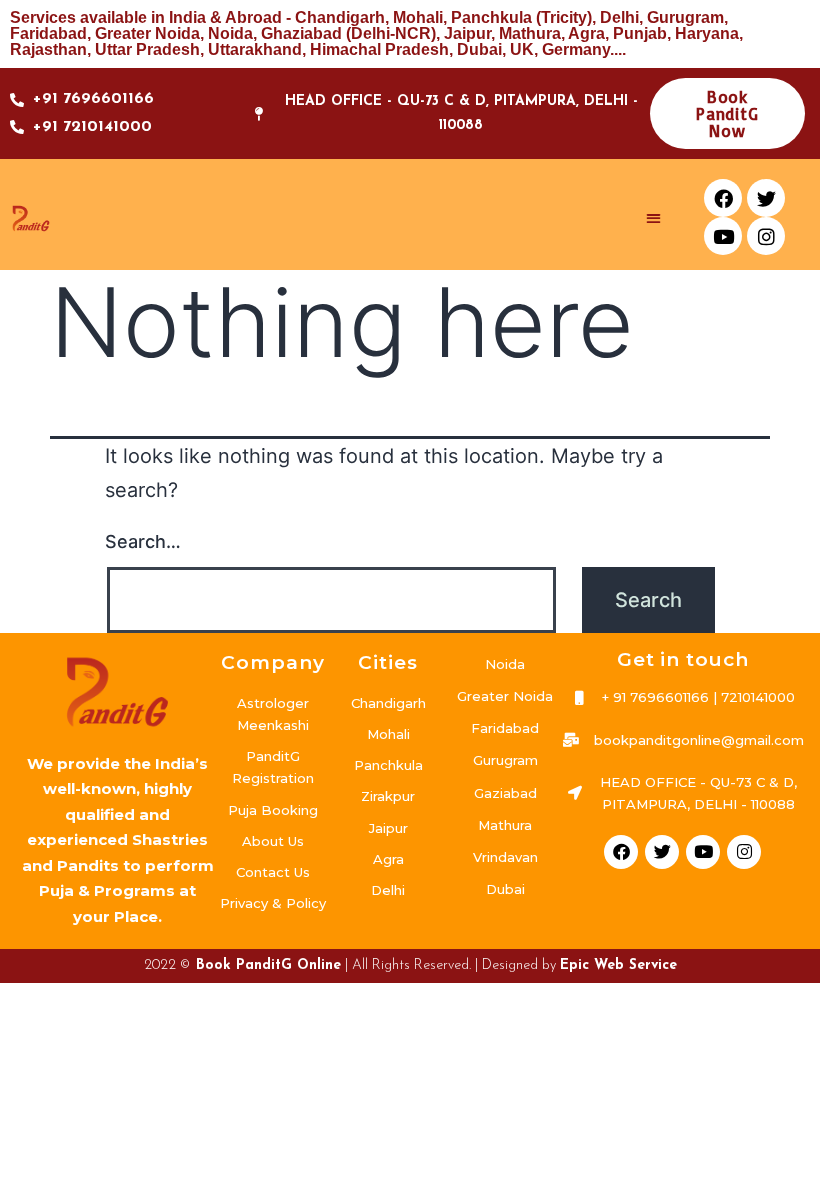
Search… (143, 541)
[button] (654, 217)
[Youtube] (723, 236)
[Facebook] (723, 198)
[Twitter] (766, 198)
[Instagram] (766, 236)
